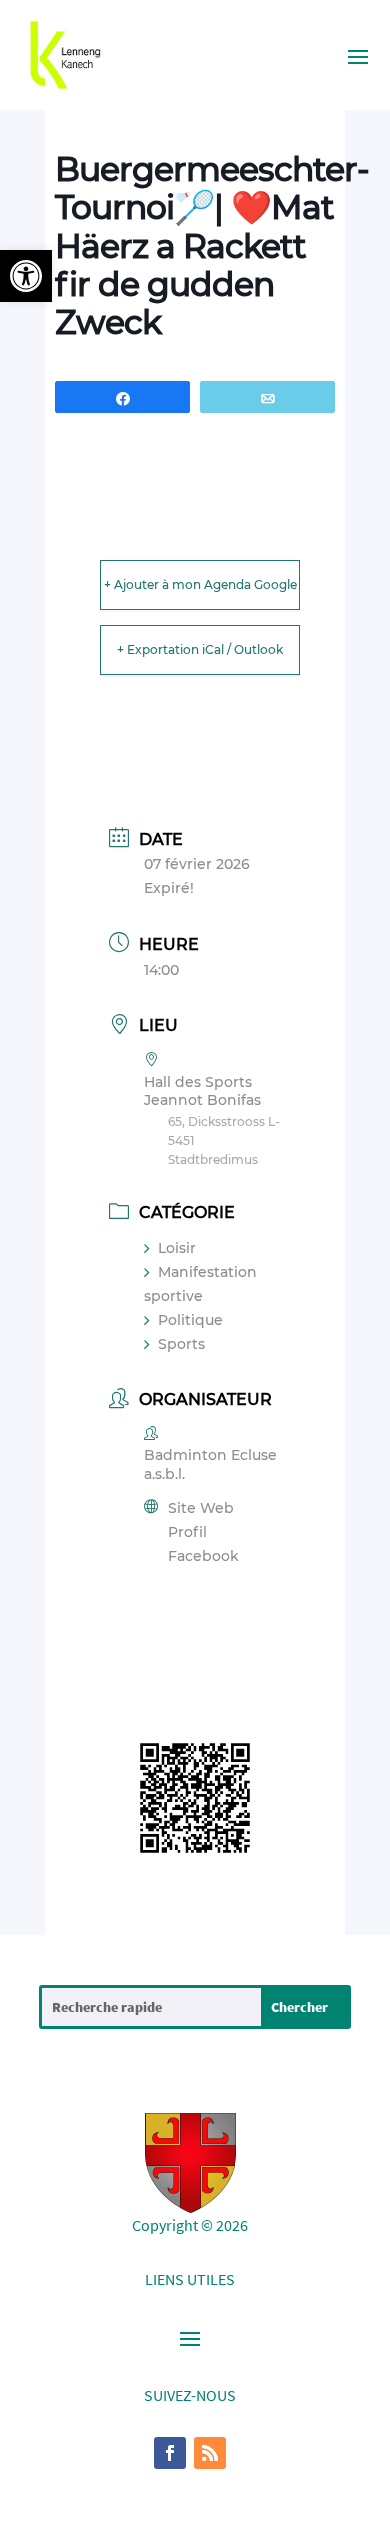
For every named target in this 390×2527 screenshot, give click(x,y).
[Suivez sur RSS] (210, 2453)
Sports (181, 1344)
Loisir (177, 1248)
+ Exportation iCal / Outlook (200, 649)
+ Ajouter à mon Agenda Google (200, 584)
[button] (26, 276)
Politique (190, 1320)
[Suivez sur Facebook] (170, 2453)
